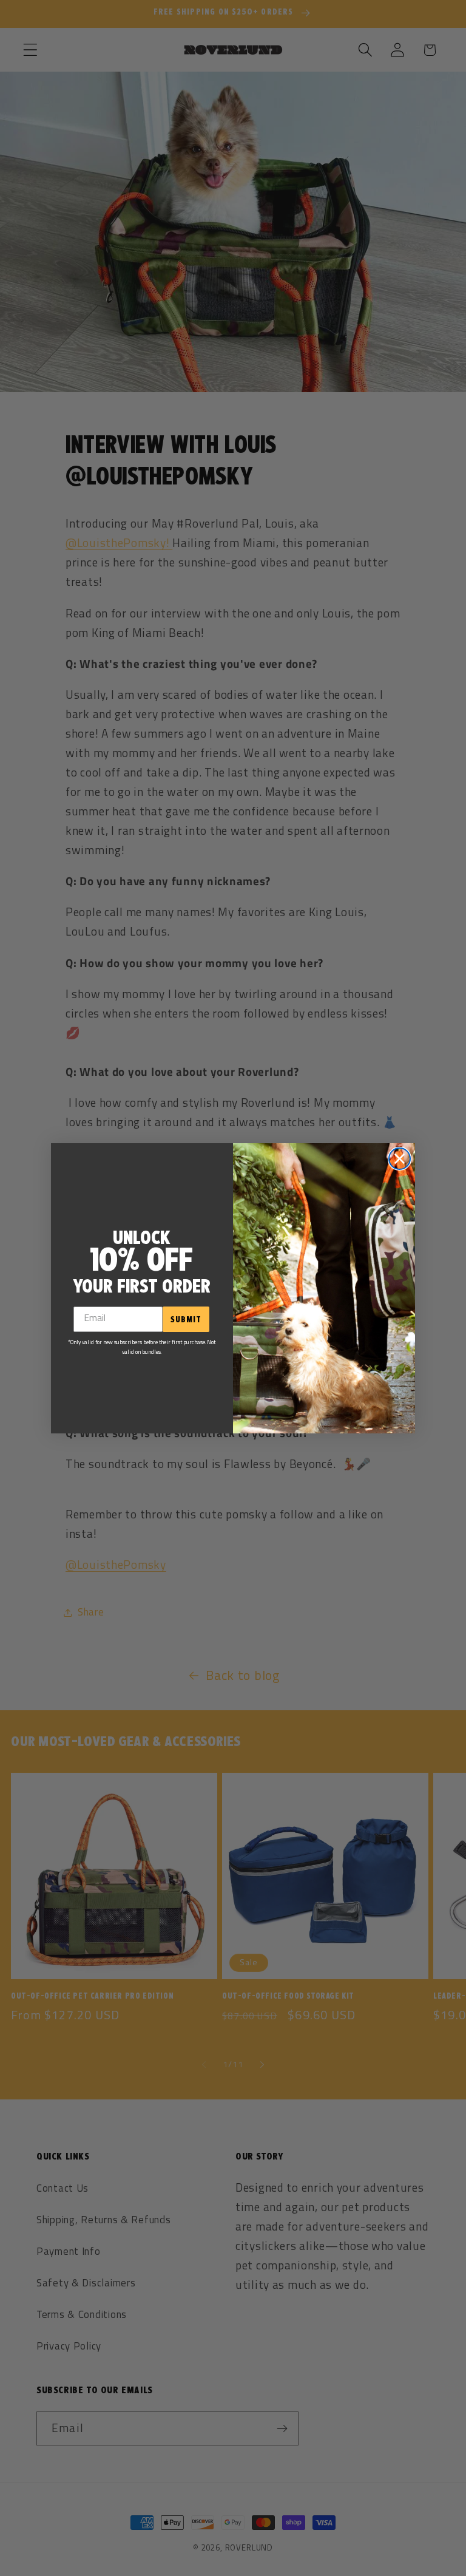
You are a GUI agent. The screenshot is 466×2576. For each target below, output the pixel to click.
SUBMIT (186, 1319)
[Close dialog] (400, 1159)
